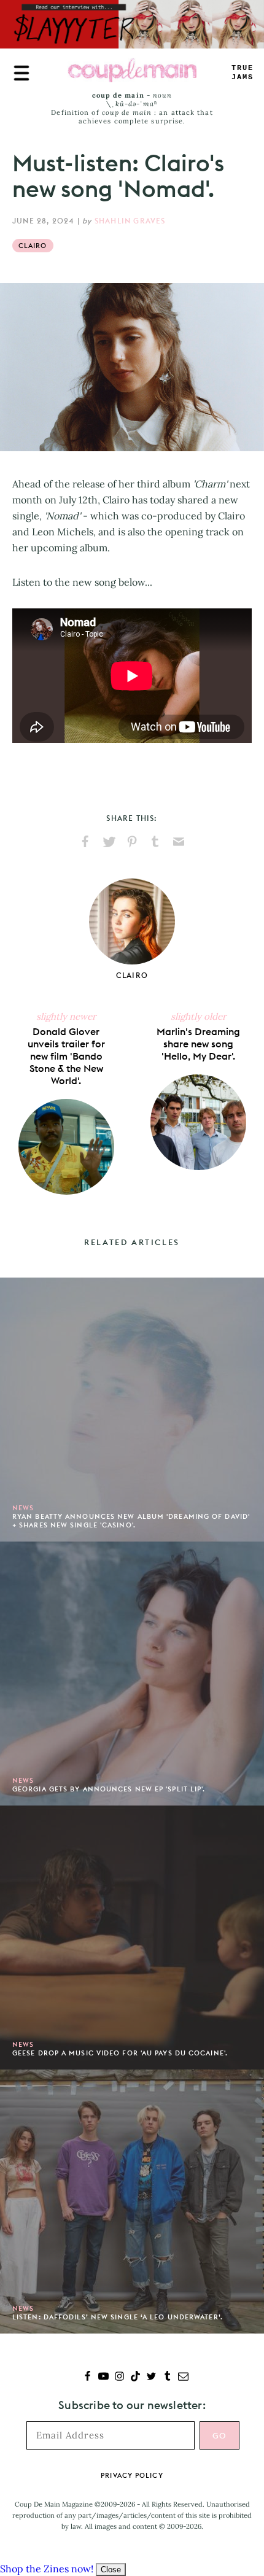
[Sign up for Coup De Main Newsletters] (183, 2377)
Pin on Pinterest (132, 842)
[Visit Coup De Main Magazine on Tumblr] (167, 2377)
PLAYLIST (243, 73)
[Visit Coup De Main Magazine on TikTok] (135, 2377)
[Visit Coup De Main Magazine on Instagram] (119, 2377)
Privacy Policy (132, 2475)
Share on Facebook (85, 842)
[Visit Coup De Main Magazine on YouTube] (103, 2377)
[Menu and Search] (21, 73)
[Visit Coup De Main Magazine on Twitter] (151, 2377)
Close (111, 2570)
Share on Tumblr (155, 842)
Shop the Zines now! (47, 2569)
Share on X (109, 842)
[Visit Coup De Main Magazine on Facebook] (87, 2377)
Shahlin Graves (130, 221)
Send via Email (179, 842)
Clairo (33, 246)
